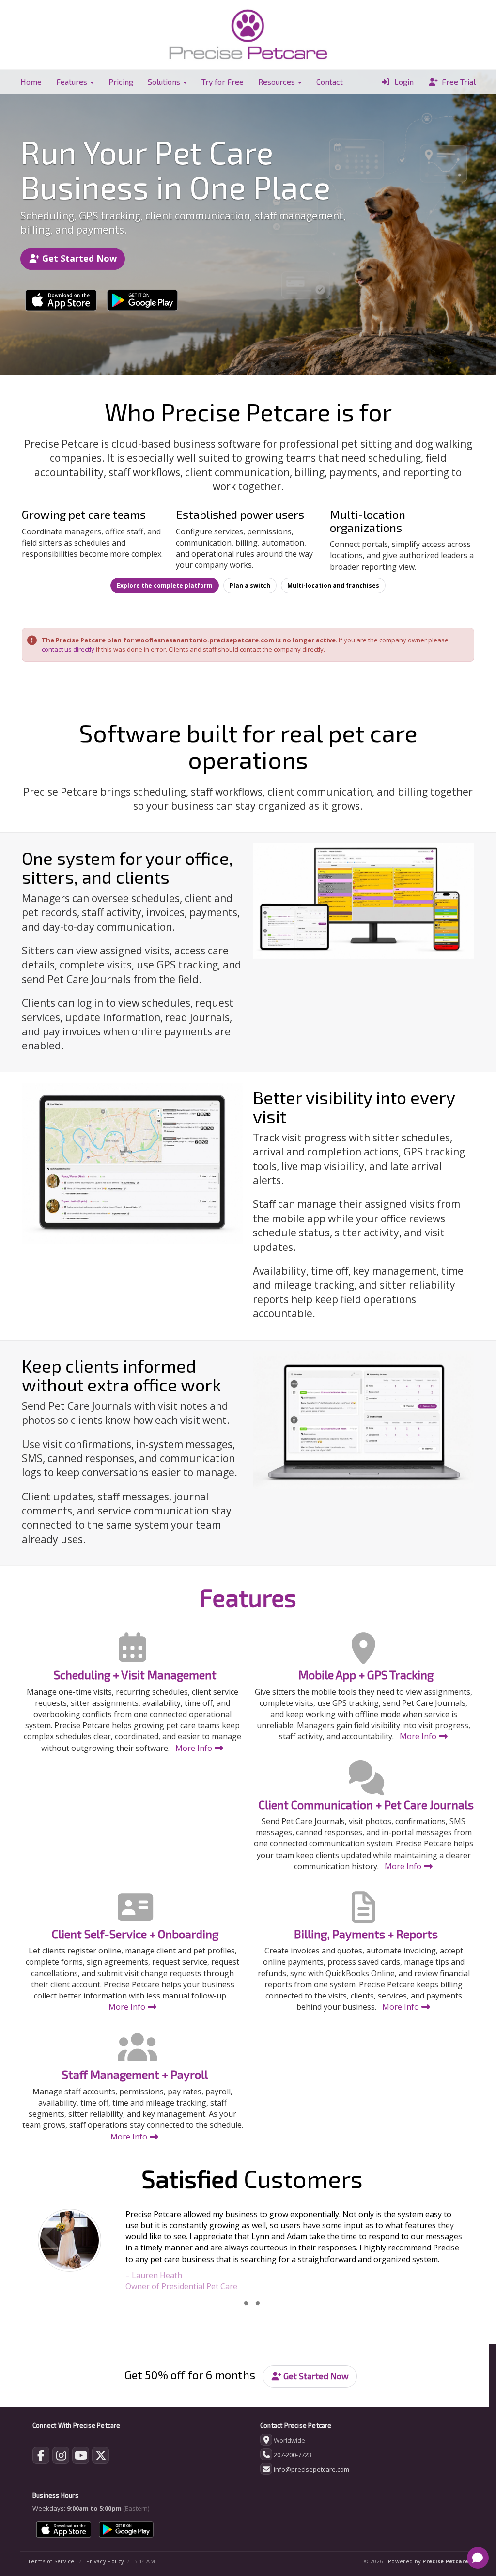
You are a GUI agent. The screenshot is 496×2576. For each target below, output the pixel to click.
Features (73, 82)
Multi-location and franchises (333, 585)
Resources (278, 82)
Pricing (121, 82)
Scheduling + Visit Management (135, 1675)
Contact (330, 82)
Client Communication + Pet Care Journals (366, 1804)
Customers (252, 2178)
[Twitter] (101, 2457)
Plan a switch (250, 585)
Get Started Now (78, 258)
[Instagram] (61, 2457)
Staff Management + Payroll (135, 2074)
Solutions (165, 82)
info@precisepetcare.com (311, 2469)
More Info (195, 1748)
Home (31, 82)
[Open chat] (478, 2558)
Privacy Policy (105, 2561)
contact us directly (68, 649)
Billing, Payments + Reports (366, 1934)
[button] (55, 2250)
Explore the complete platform (165, 585)
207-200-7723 (293, 2455)
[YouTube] (81, 2457)
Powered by (428, 2561)
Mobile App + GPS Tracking (366, 1675)
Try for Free (223, 82)
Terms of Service (51, 2561)
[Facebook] (41, 2457)
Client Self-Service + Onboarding (135, 1934)
